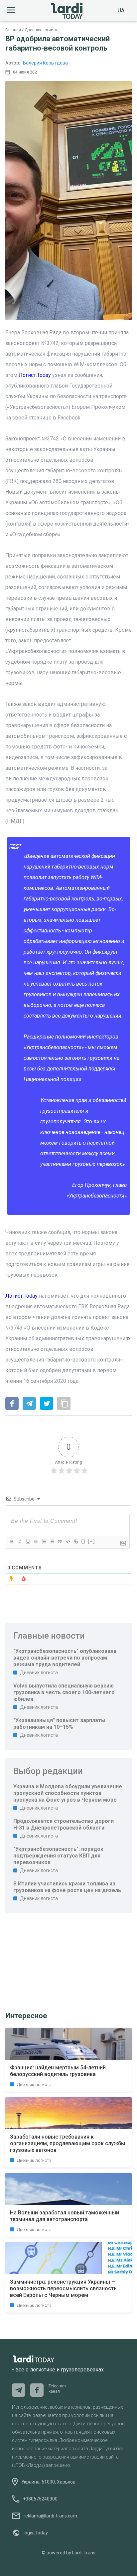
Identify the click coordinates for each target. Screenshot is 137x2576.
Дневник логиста (41, 30)
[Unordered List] (52, 1541)
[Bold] (12, 1541)
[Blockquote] (60, 1541)
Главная (13, 30)
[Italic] (20, 1541)
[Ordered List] (44, 1541)
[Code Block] (68, 1541)
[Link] (75, 1541)
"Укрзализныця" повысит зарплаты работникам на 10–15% (59, 1724)
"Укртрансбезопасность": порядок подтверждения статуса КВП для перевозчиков (58, 1856)
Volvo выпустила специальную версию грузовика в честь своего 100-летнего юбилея (64, 1692)
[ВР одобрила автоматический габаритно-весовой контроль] (12, 1404)
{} (83, 1541)
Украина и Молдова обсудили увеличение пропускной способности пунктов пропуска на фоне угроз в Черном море (68, 1793)
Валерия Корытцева (45, 63)
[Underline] (28, 1541)
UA (121, 10)
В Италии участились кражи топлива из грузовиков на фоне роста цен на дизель (67, 1887)
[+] (91, 1541)
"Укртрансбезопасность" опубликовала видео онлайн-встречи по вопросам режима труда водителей (65, 1658)
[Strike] (36, 1541)
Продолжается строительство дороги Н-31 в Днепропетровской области (64, 1824)
